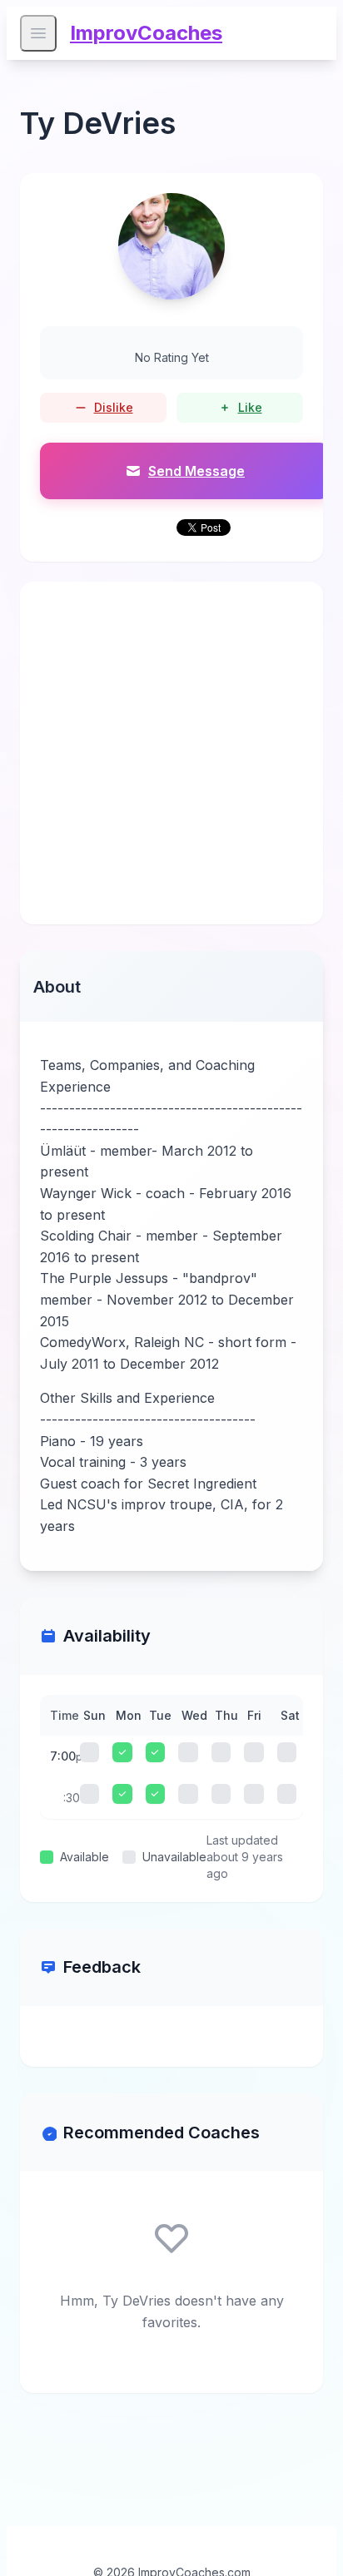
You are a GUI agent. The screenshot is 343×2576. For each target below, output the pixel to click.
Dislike (114, 407)
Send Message (196, 471)
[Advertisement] (171, 753)
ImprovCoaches (146, 33)
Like (250, 407)
